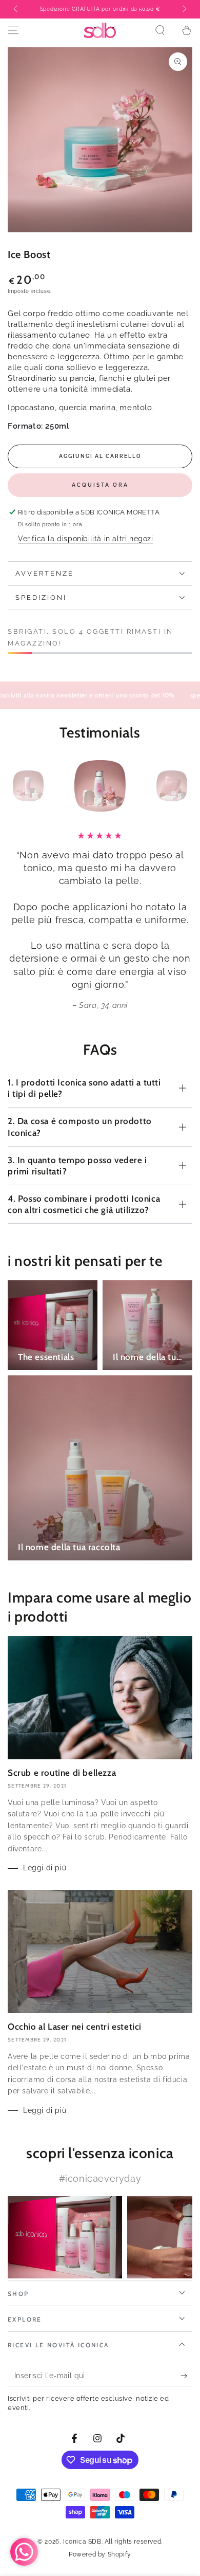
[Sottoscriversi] (186, 2376)
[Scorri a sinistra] (16, 9)
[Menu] (13, 30)
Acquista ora (100, 485)
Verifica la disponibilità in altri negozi (86, 539)
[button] (160, 30)
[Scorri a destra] (184, 9)
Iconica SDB (82, 2542)
